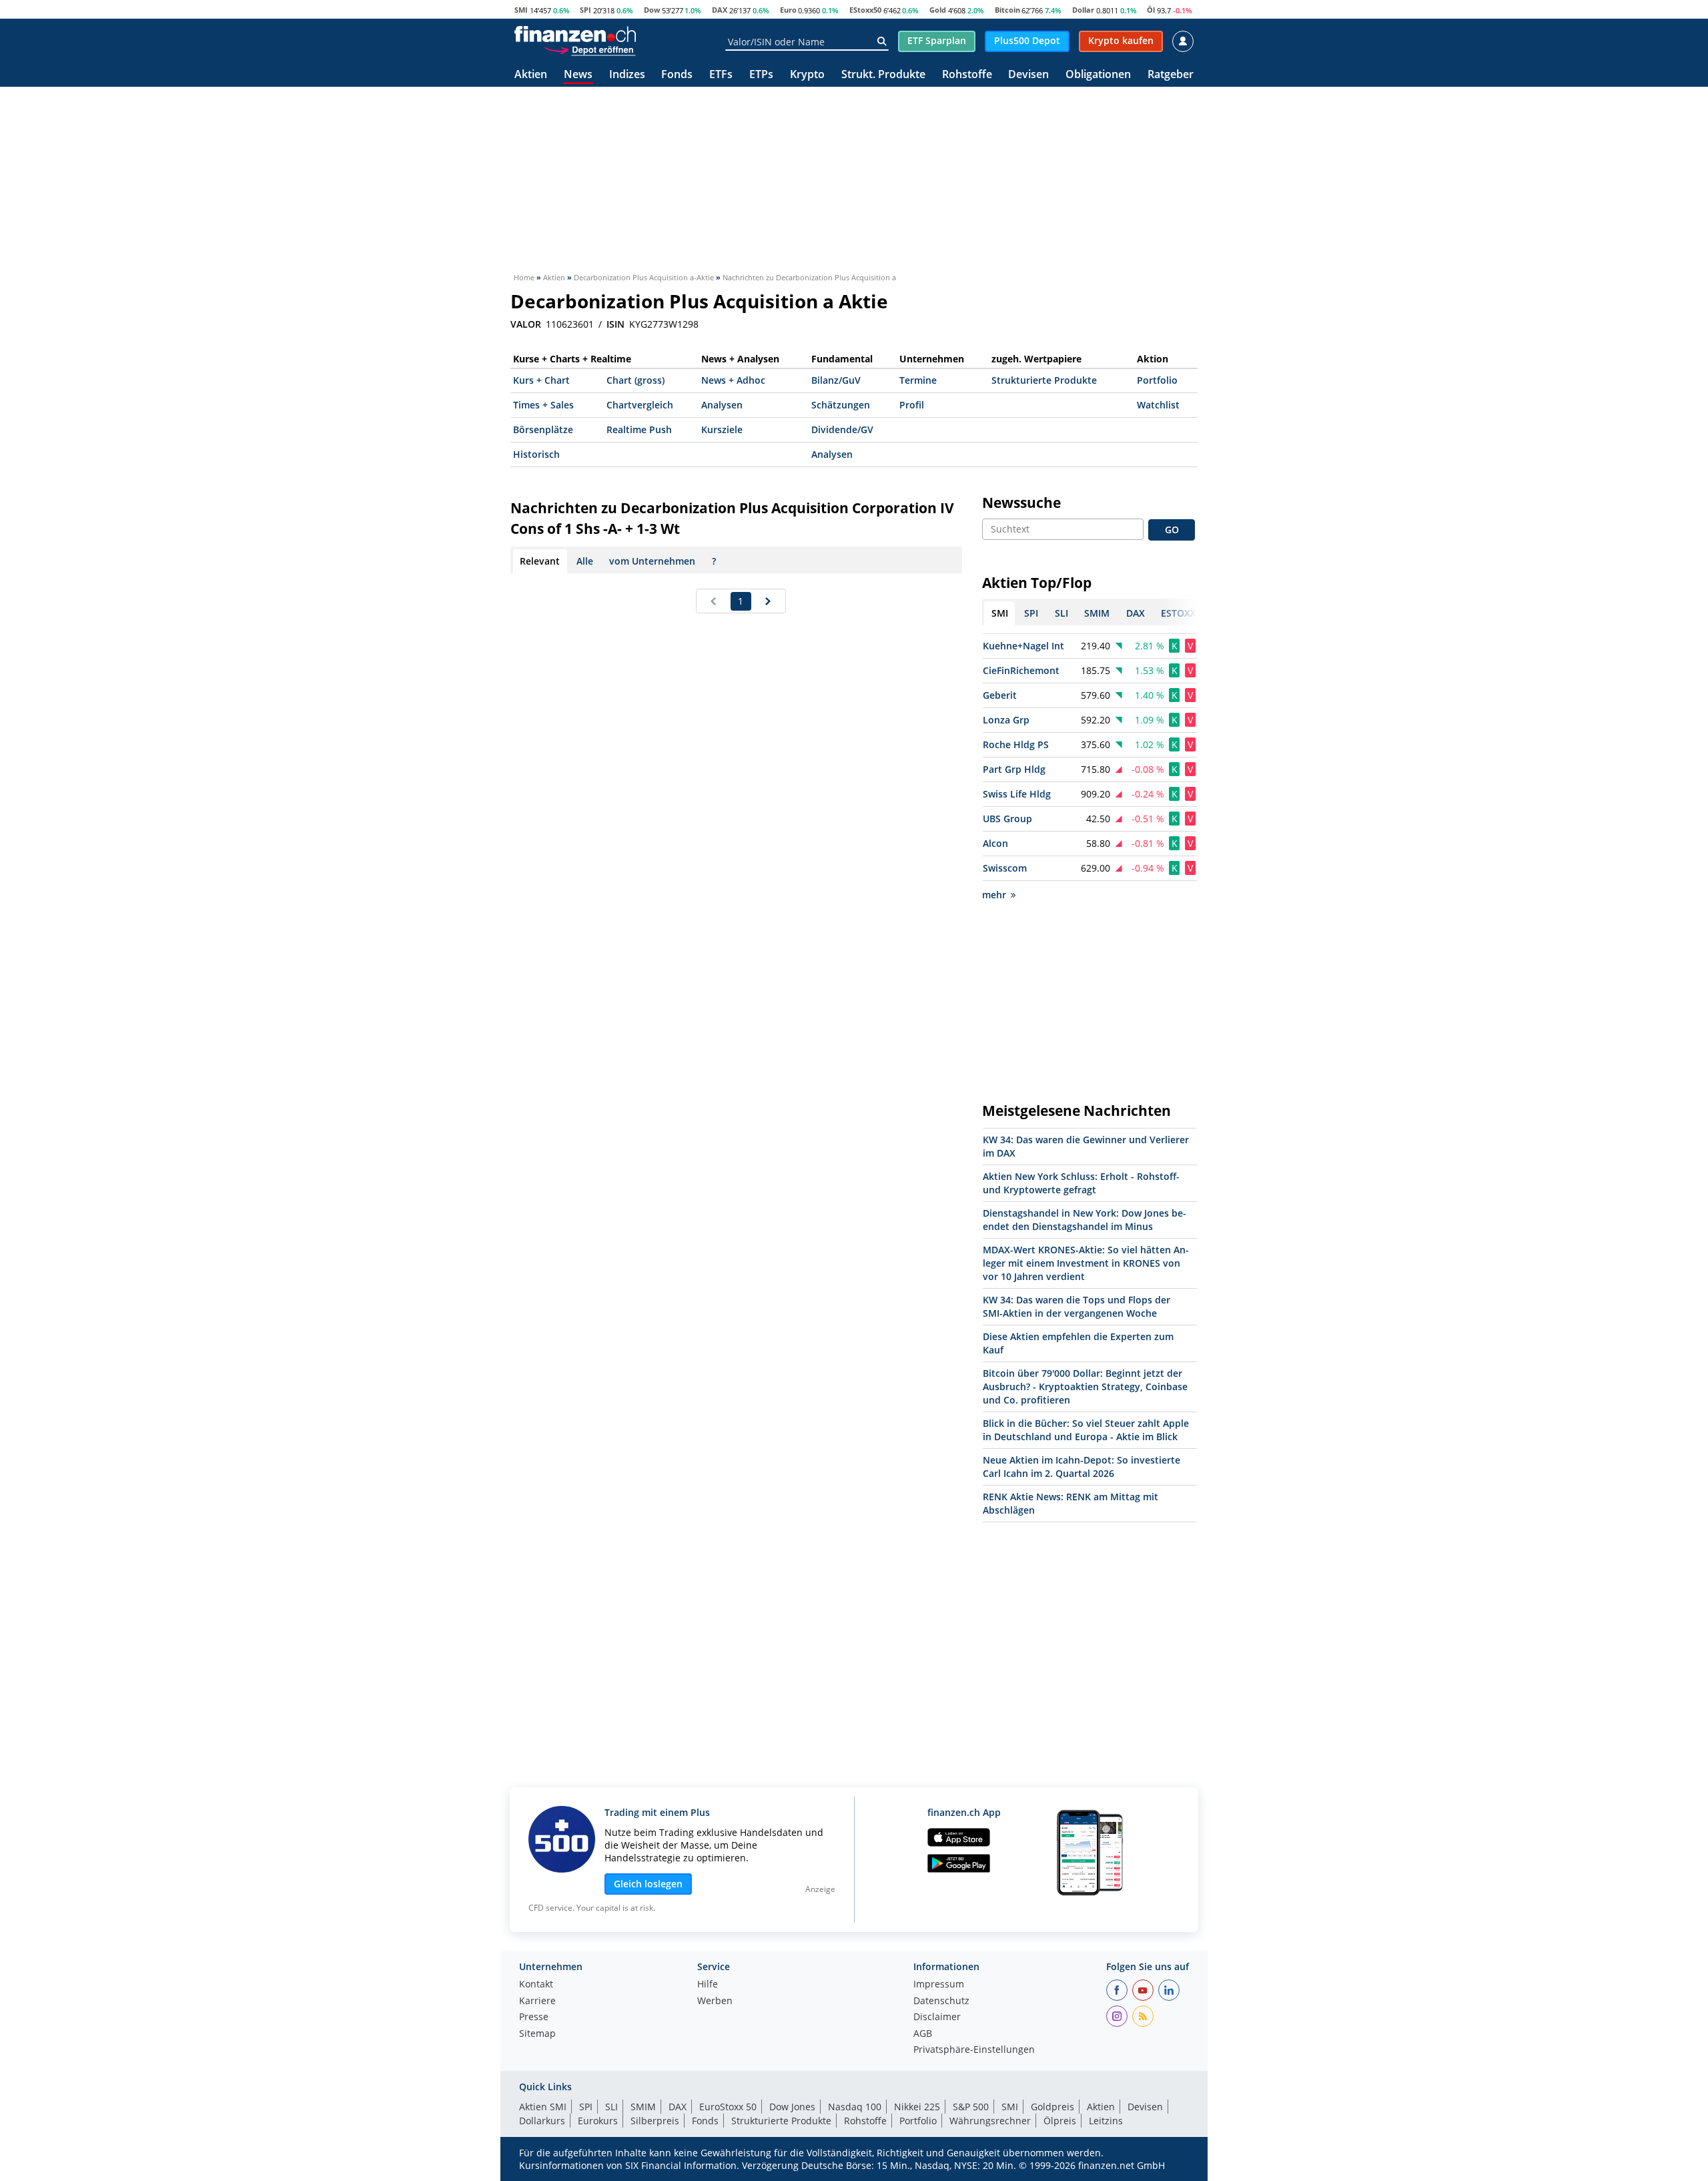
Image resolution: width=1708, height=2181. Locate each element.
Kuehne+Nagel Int (1023, 646)
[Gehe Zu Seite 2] (768, 601)
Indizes (627, 75)
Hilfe (708, 1985)
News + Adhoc (733, 380)
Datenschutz (941, 2001)
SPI (585, 10)
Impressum (939, 1985)
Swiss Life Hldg (1017, 794)
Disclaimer (937, 2017)
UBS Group (1007, 819)
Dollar (1083, 10)
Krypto (807, 75)
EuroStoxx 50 (728, 2107)
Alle (585, 561)
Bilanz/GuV (836, 380)
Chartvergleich (640, 405)
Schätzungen (841, 405)
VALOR (526, 324)
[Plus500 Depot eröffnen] (589, 49)
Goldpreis (1052, 2107)
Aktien (531, 75)
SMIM (643, 2107)
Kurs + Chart (541, 380)
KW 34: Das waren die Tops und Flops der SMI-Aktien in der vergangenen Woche (1077, 1306)
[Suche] (882, 41)
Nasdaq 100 (855, 2107)
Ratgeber (1171, 75)
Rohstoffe (967, 75)
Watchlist (1158, 405)
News (578, 75)
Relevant (540, 561)
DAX (720, 10)
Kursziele (722, 429)
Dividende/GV (842, 429)
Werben (715, 2001)
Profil (912, 405)
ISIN (615, 324)
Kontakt (536, 1985)
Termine (918, 380)
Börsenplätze (543, 429)
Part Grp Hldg (1014, 769)
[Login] (1183, 41)
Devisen (1028, 75)
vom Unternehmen (652, 561)
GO (1172, 530)
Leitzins (1106, 2121)
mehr (994, 895)
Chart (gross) (635, 380)
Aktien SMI (543, 2107)
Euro (788, 10)
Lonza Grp (1006, 720)
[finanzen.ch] (575, 34)
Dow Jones (792, 2107)
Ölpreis (1060, 2121)
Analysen (722, 405)
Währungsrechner (990, 2121)
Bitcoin (1007, 10)
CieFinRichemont (1021, 670)
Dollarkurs (542, 2121)
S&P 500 (971, 2107)
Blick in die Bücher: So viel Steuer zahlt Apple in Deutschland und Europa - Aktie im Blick (1086, 1430)
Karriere (537, 2001)
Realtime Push (639, 429)
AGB (923, 2034)
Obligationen (1098, 75)
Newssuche (1021, 503)
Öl (1151, 10)
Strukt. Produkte (883, 75)
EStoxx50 (865, 10)
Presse (534, 2017)
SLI (611, 2107)
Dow (652, 10)
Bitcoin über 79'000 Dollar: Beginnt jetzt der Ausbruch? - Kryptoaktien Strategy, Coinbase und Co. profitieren (1085, 1386)
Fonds (677, 75)
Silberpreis (655, 2121)
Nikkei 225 (917, 2107)
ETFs (721, 75)
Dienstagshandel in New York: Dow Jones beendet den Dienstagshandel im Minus (1085, 1220)
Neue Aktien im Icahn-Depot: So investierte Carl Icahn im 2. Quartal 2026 (1082, 1467)
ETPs (761, 75)
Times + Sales (543, 405)
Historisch (536, 454)
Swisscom (1005, 868)
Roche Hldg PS (1016, 744)
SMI (521, 10)
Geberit (1000, 695)
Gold (938, 10)
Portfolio (1157, 380)
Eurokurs (598, 2121)
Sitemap (537, 2034)
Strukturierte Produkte (1044, 380)
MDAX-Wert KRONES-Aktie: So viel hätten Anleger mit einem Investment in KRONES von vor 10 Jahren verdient (1086, 1263)
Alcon (995, 843)
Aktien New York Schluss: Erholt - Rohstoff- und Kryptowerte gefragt (1081, 1183)
